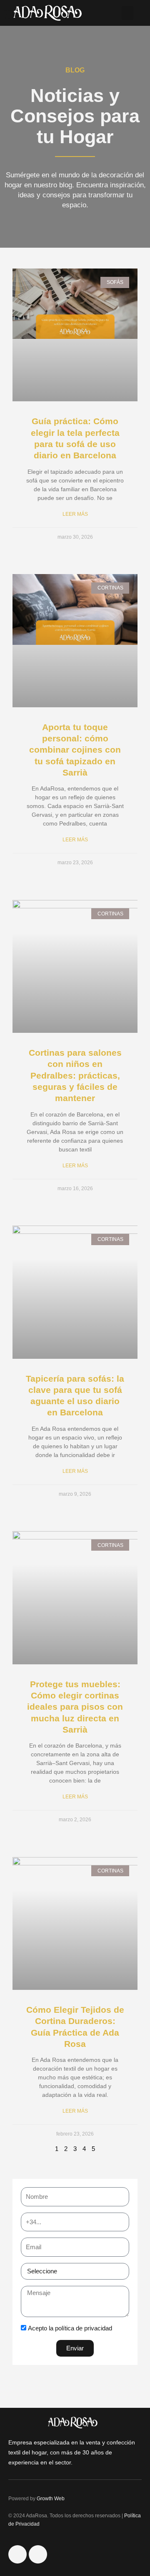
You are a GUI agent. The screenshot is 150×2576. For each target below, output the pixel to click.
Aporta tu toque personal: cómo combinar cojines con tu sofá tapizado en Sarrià (75, 750)
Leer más (75, 514)
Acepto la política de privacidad (70, 2328)
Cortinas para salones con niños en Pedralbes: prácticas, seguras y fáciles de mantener (75, 1075)
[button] (127, 13)
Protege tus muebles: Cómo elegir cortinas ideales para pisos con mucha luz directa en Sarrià (75, 1707)
